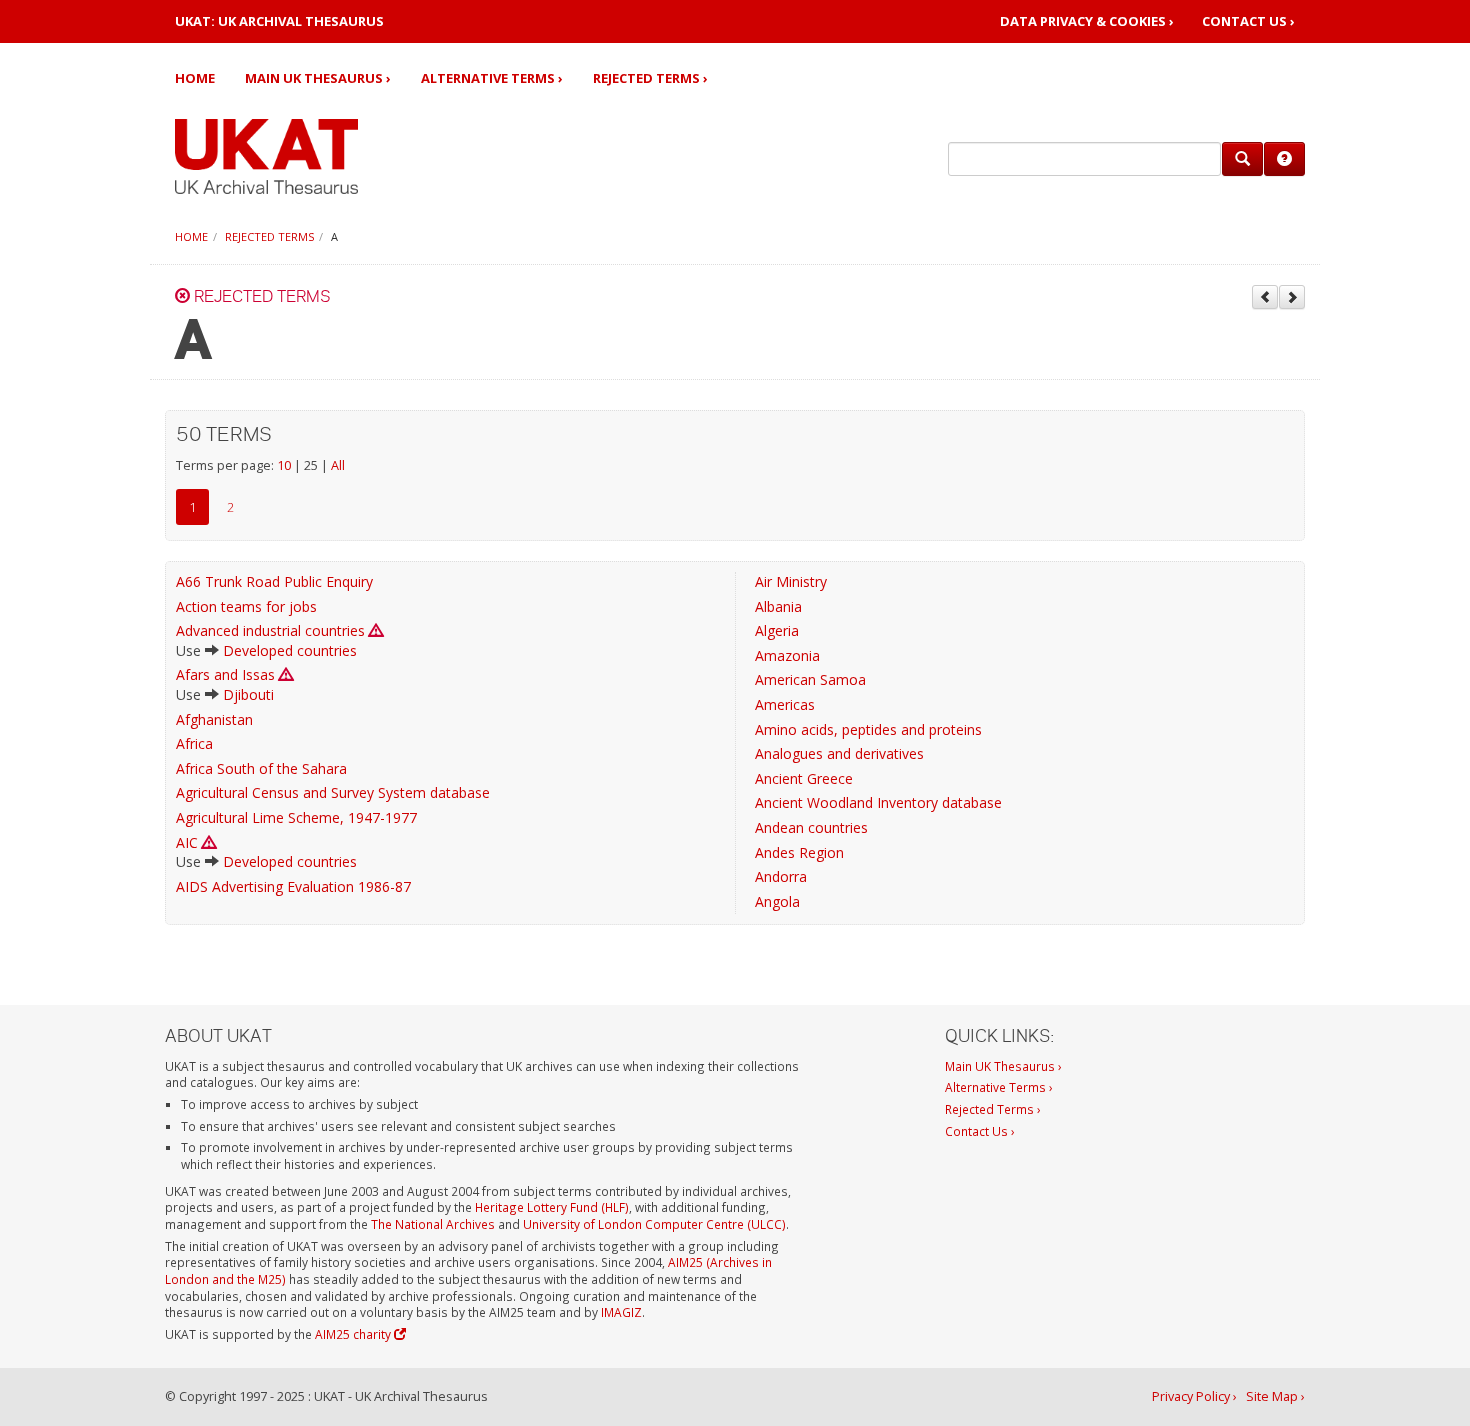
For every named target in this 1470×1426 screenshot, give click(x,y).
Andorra (781, 876)
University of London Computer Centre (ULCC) (654, 1224)
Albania (778, 606)
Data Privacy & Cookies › (1087, 21)
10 (284, 465)
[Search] (1242, 159)
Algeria (777, 630)
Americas (785, 704)
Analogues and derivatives (839, 753)
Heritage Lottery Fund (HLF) (552, 1207)
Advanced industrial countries (270, 630)
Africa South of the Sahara (261, 768)
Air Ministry (791, 581)
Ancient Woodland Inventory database (878, 802)
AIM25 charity (354, 1334)
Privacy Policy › (1194, 1396)
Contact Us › (1248, 21)
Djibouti (248, 694)
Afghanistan (214, 719)
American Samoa (810, 679)
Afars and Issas (225, 674)
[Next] (1292, 297)
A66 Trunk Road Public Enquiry (274, 581)
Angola (777, 901)
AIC (187, 842)
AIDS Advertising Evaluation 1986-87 (293, 886)
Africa (194, 743)
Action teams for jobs (246, 606)
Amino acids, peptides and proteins (868, 729)
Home (195, 78)
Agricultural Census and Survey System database (333, 792)
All (338, 465)
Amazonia (787, 655)
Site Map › (1275, 1396)
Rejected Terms (269, 236)
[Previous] (1265, 297)
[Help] (1284, 159)
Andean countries (811, 827)
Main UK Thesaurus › (318, 78)
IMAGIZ (621, 1312)
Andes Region (799, 852)
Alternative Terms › (492, 78)
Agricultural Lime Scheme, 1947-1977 (296, 817)
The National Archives (433, 1224)
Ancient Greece (804, 778)
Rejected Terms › (650, 78)
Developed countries (290, 650)
